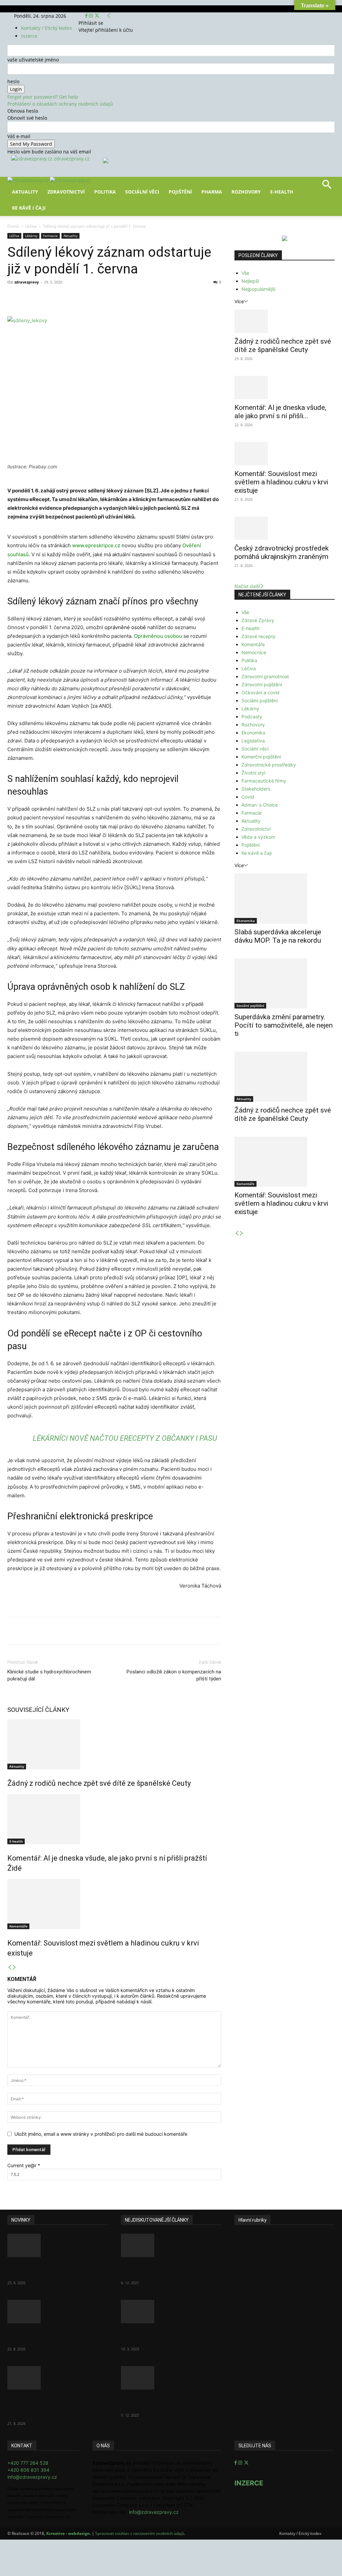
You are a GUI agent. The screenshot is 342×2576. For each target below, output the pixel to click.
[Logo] (29, 180)
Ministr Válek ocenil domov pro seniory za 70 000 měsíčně (168, 2336)
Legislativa (253, 741)
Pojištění (180, 192)
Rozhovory (246, 192)
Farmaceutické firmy (264, 781)
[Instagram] (92, 16)
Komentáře (18, 1926)
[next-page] (14, 1967)
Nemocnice (254, 652)
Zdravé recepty (259, 636)
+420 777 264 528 (28, 2463)
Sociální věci (142, 192)
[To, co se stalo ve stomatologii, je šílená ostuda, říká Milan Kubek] (171, 2378)
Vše (245, 273)
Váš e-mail (19, 136)
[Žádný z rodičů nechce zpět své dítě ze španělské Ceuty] (114, 1744)
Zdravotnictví (66, 192)
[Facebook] (87, 16)
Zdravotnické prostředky (269, 765)
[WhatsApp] (100, 297)
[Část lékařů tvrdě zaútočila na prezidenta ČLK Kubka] (171, 2245)
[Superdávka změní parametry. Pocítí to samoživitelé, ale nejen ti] (285, 983)
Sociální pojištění (260, 700)
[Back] (109, 16)
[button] (327, 187)
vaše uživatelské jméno (33, 60)
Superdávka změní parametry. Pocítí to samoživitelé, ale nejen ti (284, 1025)
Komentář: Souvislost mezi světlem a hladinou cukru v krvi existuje (281, 482)
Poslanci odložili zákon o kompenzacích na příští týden (174, 1675)
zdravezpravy (27, 282)
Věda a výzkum (258, 837)
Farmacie (50, 236)
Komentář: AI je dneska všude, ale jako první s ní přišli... (280, 412)
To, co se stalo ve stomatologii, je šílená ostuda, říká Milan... (169, 2402)
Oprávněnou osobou (158, 636)
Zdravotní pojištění (262, 684)
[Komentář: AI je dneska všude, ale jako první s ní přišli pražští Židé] (114, 1819)
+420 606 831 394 (28, 2470)
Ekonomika (253, 733)
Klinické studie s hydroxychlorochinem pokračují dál (49, 1675)
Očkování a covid (261, 692)
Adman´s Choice (260, 805)
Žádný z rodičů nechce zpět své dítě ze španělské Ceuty (99, 1783)
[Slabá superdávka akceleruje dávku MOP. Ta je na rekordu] (285, 899)
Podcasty (252, 717)
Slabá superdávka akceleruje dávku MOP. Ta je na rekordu (278, 936)
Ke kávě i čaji (29, 208)
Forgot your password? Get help (43, 97)
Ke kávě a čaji (256, 853)
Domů (13, 226)
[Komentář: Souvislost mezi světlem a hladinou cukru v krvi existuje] (114, 1904)
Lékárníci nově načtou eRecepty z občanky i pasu (125, 1438)
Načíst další (247, 586)
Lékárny (31, 236)
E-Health (282, 192)
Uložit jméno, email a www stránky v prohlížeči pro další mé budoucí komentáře (101, 2134)
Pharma (212, 192)
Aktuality (25, 192)
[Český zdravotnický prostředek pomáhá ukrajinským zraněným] (285, 528)
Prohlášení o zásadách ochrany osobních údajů (60, 104)
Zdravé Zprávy (258, 620)
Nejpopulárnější (258, 289)
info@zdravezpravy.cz (32, 2477)
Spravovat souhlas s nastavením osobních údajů (140, 2533)
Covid (248, 797)
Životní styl (253, 773)
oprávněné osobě (125, 627)
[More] (131, 297)
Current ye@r (24, 2165)
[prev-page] (10, 1967)
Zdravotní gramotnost (265, 676)
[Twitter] (97, 16)
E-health (16, 1841)
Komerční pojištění (261, 757)
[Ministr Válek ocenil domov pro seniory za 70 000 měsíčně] (171, 2312)
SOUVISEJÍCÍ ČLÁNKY (38, 1710)
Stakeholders (256, 789)
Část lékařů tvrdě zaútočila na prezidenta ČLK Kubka (167, 2270)
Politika (105, 192)
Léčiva (31, 226)
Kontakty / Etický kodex (46, 28)
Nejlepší (250, 281)
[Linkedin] (116, 297)
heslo (13, 81)
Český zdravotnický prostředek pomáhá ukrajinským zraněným (282, 552)
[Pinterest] (85, 297)
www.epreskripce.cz (96, 545)
